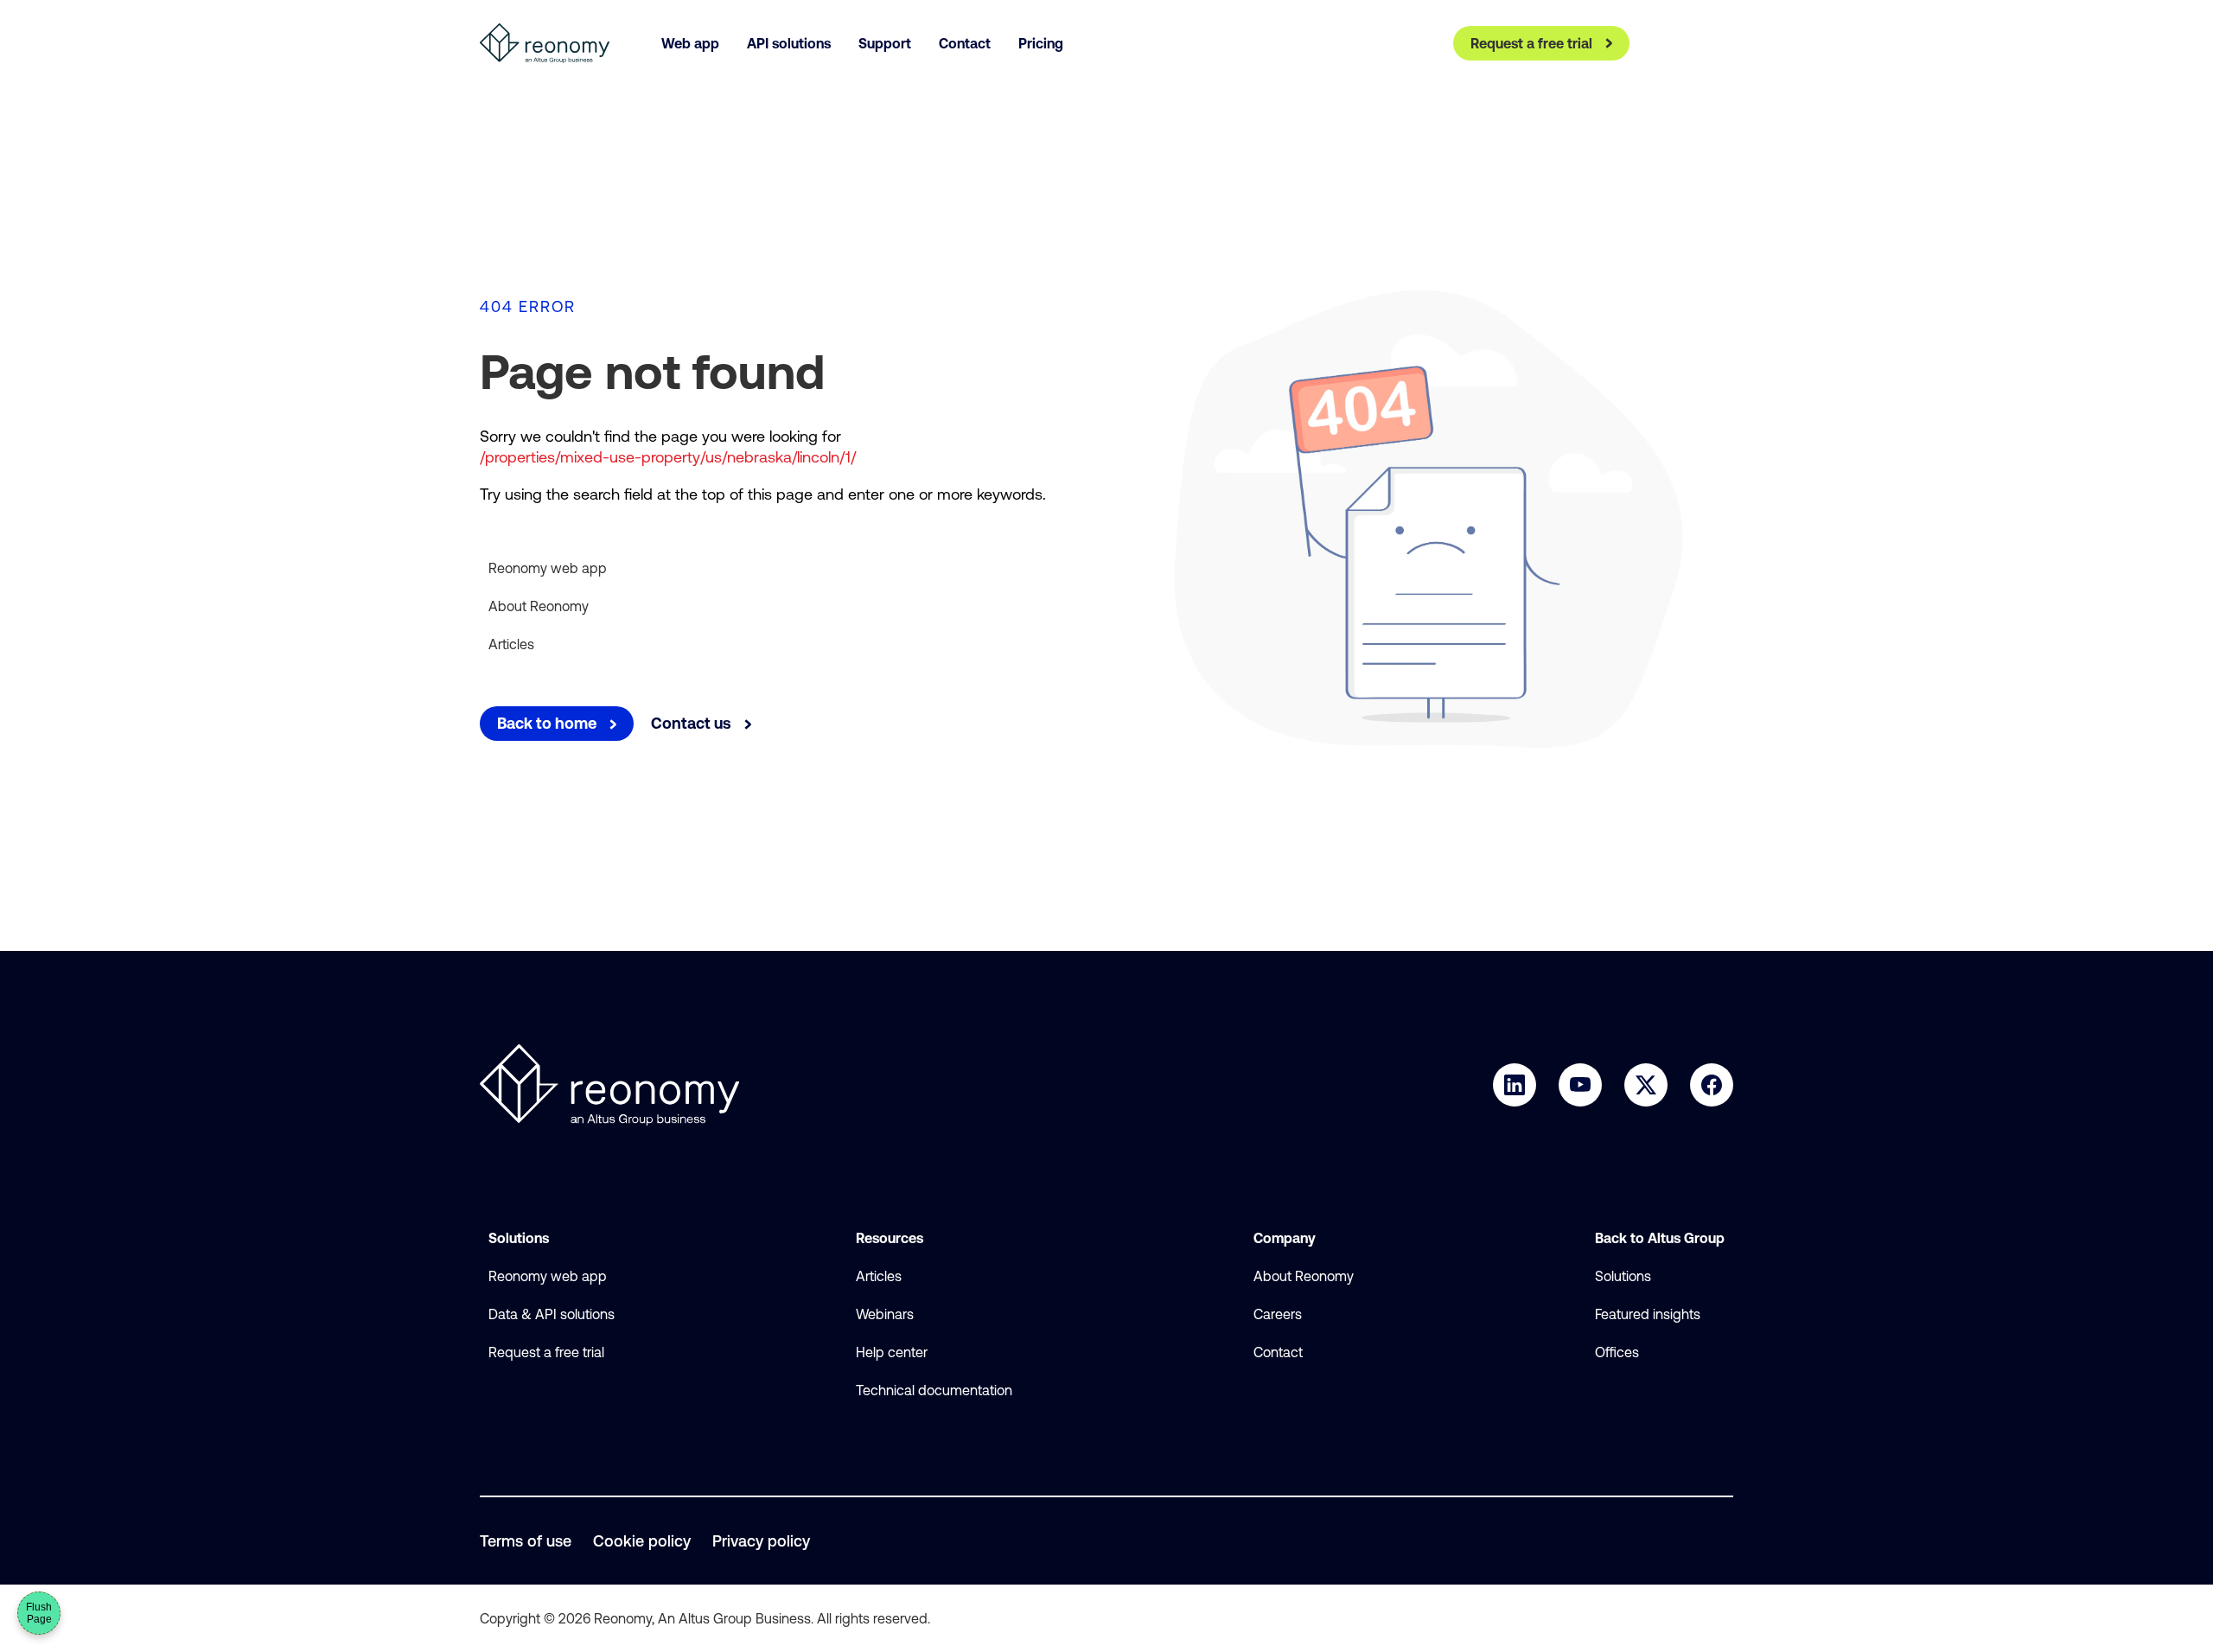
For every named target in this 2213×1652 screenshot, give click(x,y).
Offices (1617, 1352)
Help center (892, 1352)
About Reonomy (539, 606)
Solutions (1623, 1276)
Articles (511, 644)
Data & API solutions (552, 1314)
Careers (1278, 1314)
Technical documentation (934, 1390)
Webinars (885, 1314)
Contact (1278, 1352)
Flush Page (39, 1613)
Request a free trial (546, 1352)
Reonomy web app (548, 568)
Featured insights (1648, 1314)
